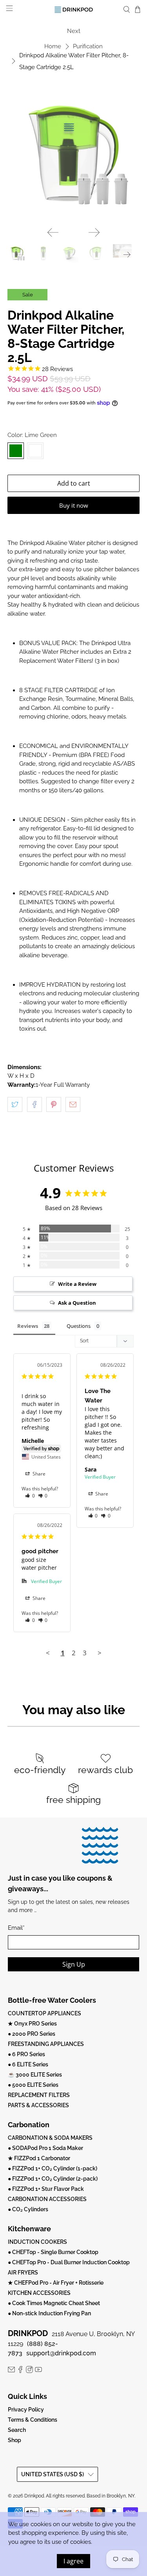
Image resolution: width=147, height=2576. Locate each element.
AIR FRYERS (23, 2273)
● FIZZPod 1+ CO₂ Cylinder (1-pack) (53, 2168)
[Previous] (53, 232)
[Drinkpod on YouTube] (38, 2371)
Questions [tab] (79, 1326)
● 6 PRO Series (26, 2054)
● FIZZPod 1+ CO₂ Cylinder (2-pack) (53, 2179)
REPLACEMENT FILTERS (39, 2095)
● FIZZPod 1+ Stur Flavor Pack (46, 2189)
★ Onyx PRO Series (32, 2024)
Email (16, 1928)
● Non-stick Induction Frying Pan (49, 2313)
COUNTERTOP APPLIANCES (44, 2013)
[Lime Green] (16, 451)
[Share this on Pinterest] (54, 1104)
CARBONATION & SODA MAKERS (50, 2138)
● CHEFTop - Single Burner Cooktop (53, 2252)
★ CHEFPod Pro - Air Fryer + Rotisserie (56, 2283)
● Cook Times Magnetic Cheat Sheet (54, 2303)
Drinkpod (34, 2496)
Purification (88, 47)
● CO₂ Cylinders (28, 2209)
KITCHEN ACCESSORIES (39, 2293)
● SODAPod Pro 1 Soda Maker (45, 2148)
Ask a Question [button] (77, 1303)
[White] (35, 451)
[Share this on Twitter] (15, 1104)
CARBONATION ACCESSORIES (47, 2199)
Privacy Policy (26, 2410)
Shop (15, 2440)
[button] (30, 1496)
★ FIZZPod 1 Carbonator (39, 2158)
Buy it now (74, 505)
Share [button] (38, 1474)
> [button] (100, 1653)
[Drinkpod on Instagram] (29, 2371)
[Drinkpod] (74, 10)
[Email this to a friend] (73, 1104)
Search (17, 2430)
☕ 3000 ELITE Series (35, 2075)
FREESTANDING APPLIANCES (46, 2044)
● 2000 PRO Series (32, 2034)
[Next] (94, 232)
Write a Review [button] (77, 1284)
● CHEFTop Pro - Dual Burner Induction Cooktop (69, 2262)
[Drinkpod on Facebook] (20, 2371)
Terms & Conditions (33, 2420)
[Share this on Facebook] (34, 1104)
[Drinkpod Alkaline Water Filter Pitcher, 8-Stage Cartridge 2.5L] (73, 155)
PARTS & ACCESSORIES (38, 2105)
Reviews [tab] (28, 1326)
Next (74, 31)
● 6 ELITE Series (28, 2064)
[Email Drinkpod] (11, 2371)
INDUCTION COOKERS (37, 2242)
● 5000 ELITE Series (33, 2085)
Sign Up (74, 1964)
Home (53, 47)
